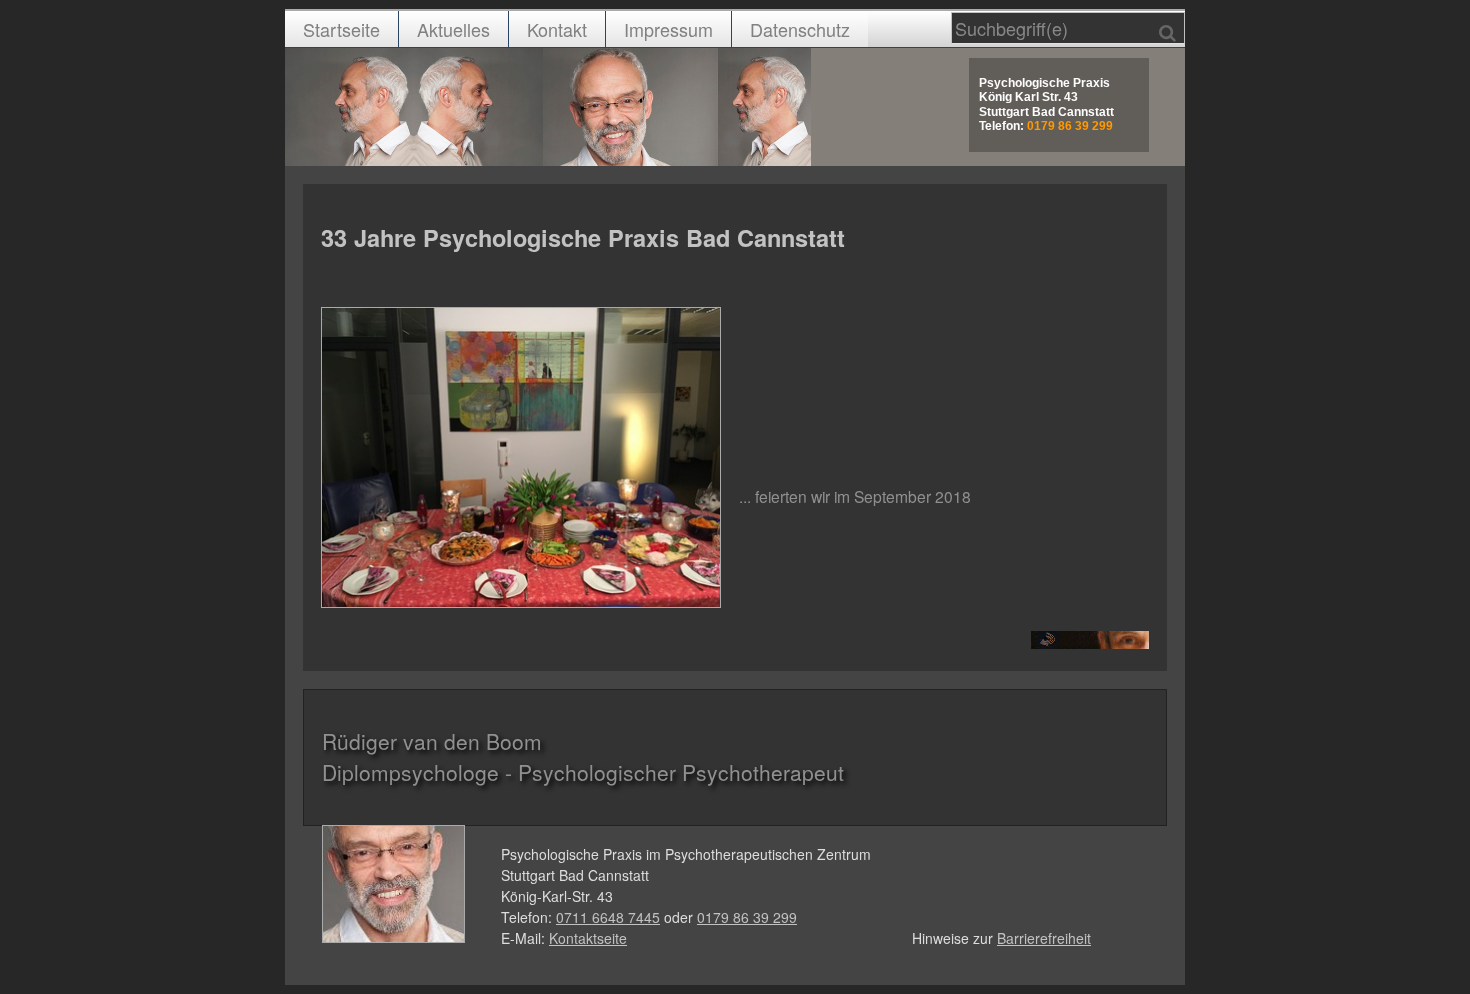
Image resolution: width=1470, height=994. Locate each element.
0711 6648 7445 (608, 917)
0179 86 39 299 (747, 917)
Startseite (341, 29)
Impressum (668, 29)
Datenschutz (800, 29)
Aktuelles (453, 29)
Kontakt (557, 29)
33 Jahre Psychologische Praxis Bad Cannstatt (583, 237)
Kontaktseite (588, 938)
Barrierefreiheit (1044, 938)
